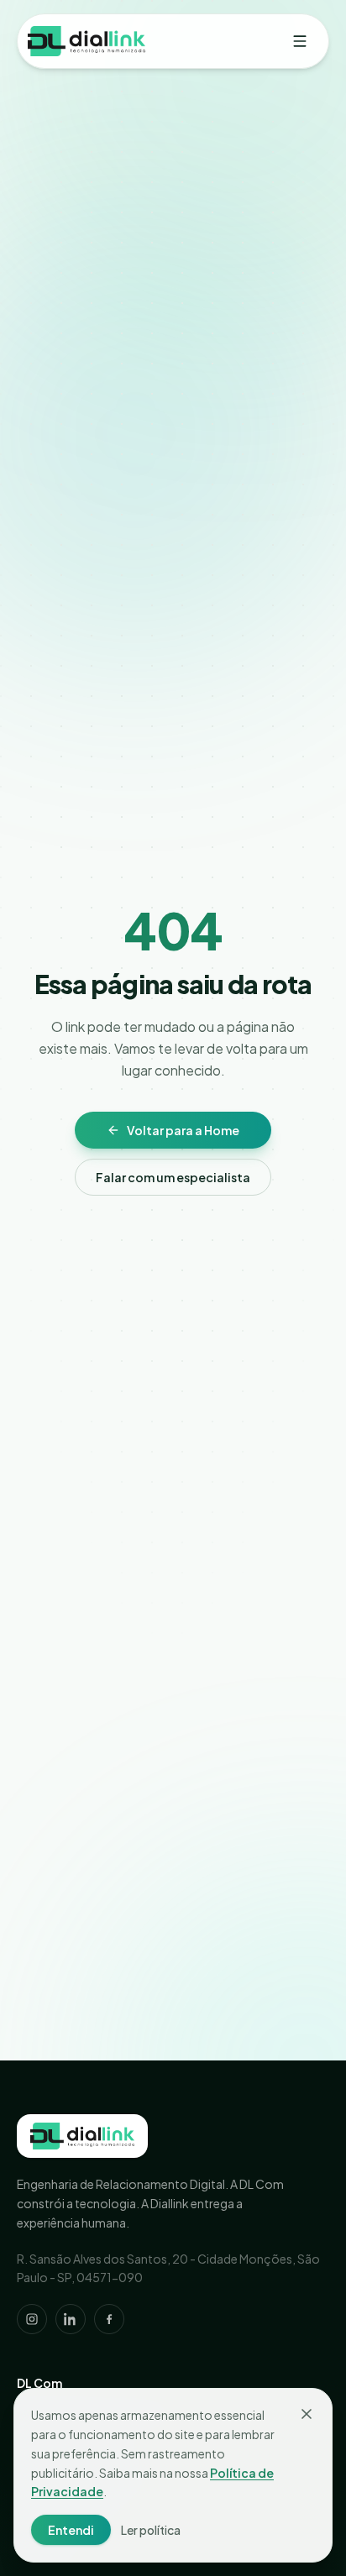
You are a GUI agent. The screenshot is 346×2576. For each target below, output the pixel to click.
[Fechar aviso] (307, 2414)
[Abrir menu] (300, 41)
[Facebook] (109, 2319)
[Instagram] (32, 2319)
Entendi (71, 2530)
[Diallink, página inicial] (82, 2136)
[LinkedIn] (71, 2319)
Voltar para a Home (183, 1130)
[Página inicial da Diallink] (86, 41)
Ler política (151, 2530)
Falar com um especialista (173, 1177)
